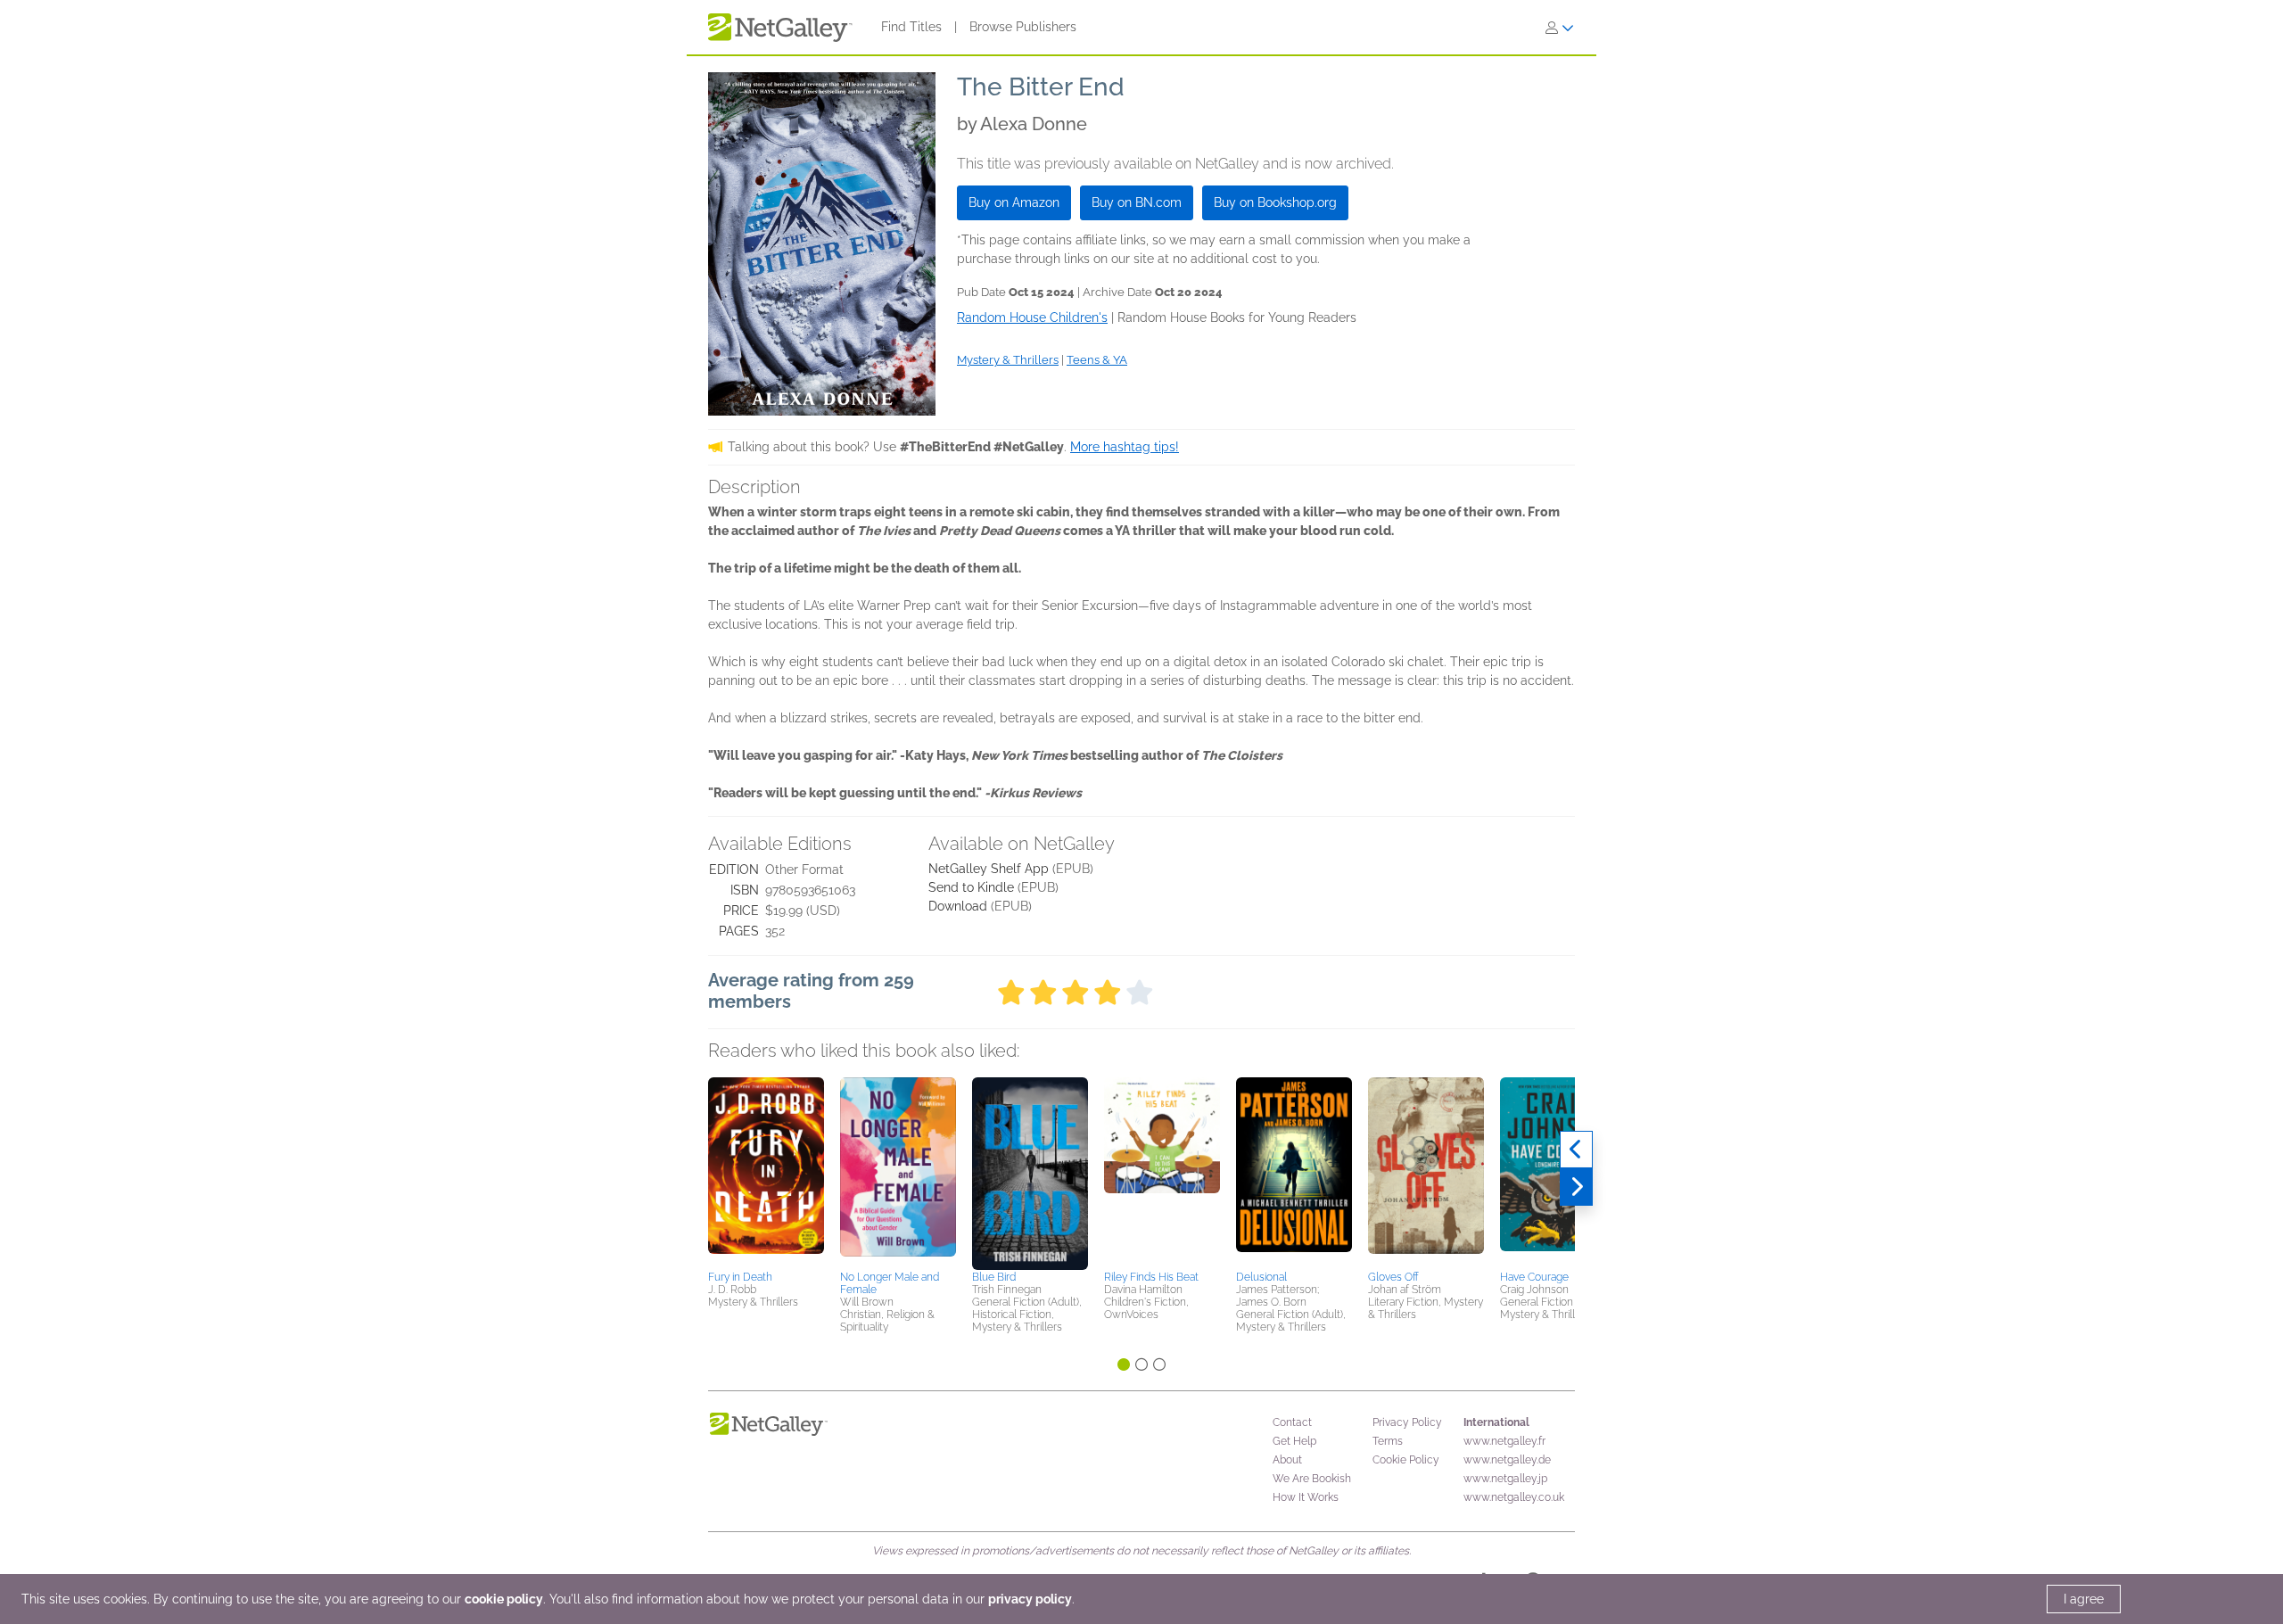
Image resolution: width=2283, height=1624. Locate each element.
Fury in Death (740, 1277)
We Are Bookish (1312, 1479)
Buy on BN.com (1137, 202)
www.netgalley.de (1507, 1460)
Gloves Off (1393, 1277)
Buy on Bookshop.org (1275, 202)
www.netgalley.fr (1504, 1441)
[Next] (1576, 1187)
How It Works (1306, 1497)
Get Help (1294, 1441)
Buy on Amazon (1014, 202)
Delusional (1261, 1277)
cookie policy (504, 1599)
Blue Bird (994, 1277)
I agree (2084, 1599)
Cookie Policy (1406, 1460)
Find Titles (911, 27)
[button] (766, 1171)
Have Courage (1534, 1277)
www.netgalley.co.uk (1514, 1497)
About (1287, 1460)
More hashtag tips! (1125, 447)
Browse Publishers (1023, 27)
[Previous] (1576, 1150)
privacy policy (1030, 1599)
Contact (1292, 1422)
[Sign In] (1560, 28)
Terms (1388, 1441)
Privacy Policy (1407, 1422)
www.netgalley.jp (1505, 1479)
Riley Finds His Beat (1151, 1277)
